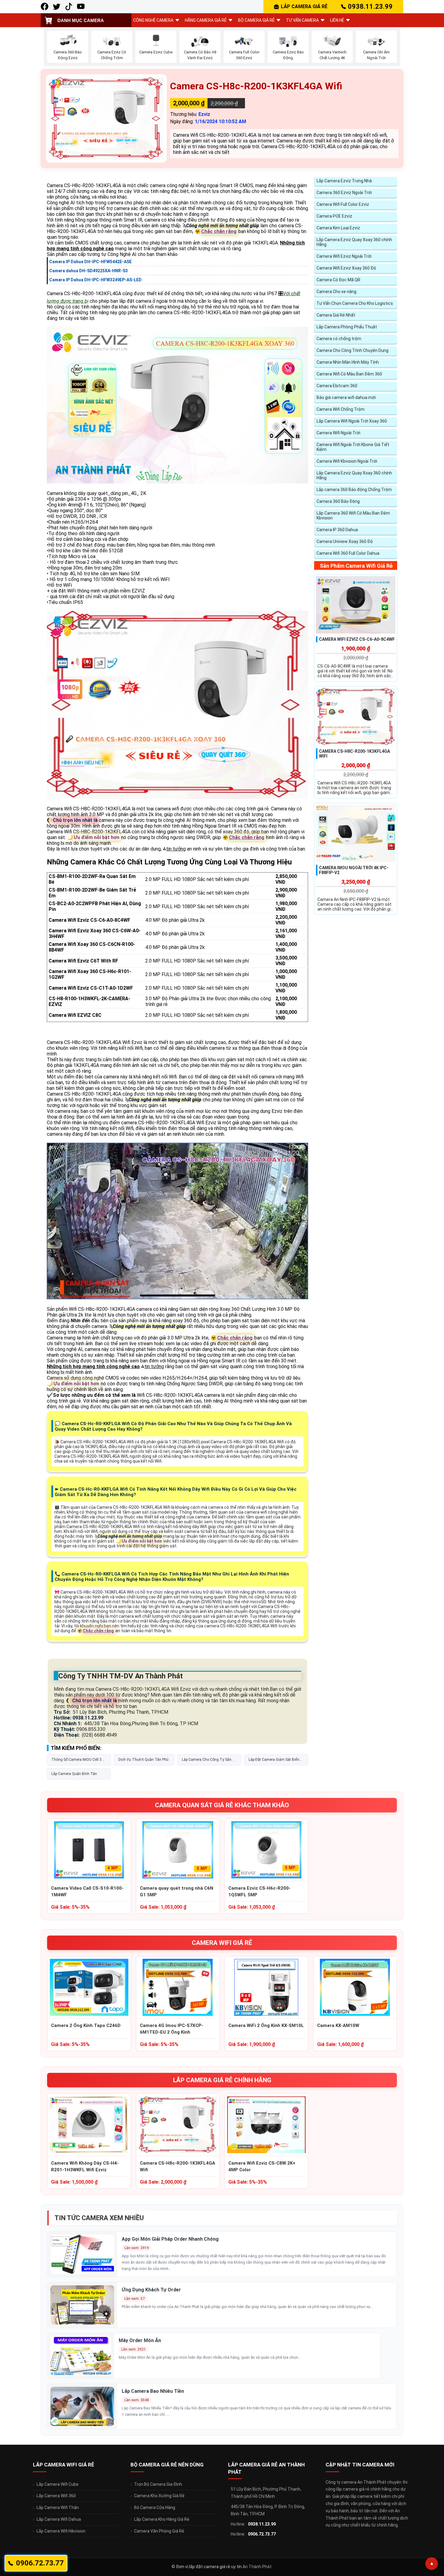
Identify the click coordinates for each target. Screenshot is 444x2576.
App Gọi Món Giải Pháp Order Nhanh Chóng (170, 2239)
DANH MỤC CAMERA (81, 20)
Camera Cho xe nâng (336, 292)
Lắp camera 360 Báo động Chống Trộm (354, 490)
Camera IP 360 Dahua (337, 530)
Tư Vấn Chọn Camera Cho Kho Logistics (355, 303)
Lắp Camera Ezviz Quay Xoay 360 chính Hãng (354, 242)
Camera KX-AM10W (338, 2025)
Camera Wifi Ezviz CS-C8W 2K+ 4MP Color (262, 2166)
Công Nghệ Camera (153, 20)
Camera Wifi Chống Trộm (341, 409)
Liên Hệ (337, 20)
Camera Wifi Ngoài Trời (338, 433)
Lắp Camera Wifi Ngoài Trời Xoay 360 (352, 421)
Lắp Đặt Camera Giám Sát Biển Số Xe (274, 1761)
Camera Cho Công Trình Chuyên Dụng (352, 350)
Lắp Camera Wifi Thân (58, 2507)
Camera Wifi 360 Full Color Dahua (348, 553)
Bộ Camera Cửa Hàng (155, 2507)
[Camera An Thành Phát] (57, 6)
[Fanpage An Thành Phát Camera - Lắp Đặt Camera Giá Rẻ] (45, 6)
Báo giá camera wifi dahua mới (346, 397)
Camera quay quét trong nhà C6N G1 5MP (177, 1891)
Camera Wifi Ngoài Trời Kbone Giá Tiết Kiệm (353, 447)
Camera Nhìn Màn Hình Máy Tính (348, 362)
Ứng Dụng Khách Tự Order (151, 2290)
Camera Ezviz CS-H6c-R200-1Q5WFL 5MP (259, 1891)
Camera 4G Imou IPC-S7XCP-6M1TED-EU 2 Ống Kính (172, 2029)
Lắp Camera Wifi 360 (56, 2496)
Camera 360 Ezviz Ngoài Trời (344, 193)
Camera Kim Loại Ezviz (338, 228)
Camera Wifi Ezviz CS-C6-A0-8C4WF (357, 639)
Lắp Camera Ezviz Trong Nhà (344, 181)
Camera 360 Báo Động (338, 501)
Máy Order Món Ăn (140, 2340)
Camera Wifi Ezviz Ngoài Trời (344, 256)
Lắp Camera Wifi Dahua (59, 2519)
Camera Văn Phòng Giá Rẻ (159, 2531)
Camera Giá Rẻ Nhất (336, 315)
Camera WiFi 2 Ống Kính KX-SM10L (266, 2025)
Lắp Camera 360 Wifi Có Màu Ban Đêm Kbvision (353, 516)
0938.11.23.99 (370, 6)
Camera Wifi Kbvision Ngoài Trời (347, 461)
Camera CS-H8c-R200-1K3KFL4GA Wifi (177, 2166)
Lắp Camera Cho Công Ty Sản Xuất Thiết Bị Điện (207, 1761)
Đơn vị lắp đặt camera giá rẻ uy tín (209, 2567)
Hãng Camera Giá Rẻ (206, 20)
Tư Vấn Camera (302, 20)
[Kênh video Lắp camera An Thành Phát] (69, 6)
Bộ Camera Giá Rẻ (256, 20)
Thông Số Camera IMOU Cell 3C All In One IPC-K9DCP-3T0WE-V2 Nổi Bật (78, 1761)
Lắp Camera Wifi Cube (58, 2484)
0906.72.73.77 (262, 2534)
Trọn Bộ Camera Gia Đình (158, 2484)
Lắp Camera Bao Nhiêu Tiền (153, 2391)
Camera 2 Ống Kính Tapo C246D (86, 2025)
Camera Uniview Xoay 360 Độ (345, 541)
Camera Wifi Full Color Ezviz (343, 204)
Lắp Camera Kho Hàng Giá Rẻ (162, 2519)
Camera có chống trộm (339, 339)
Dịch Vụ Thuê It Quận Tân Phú (143, 1760)
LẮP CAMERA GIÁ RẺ (304, 6)
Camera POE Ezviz (334, 216)
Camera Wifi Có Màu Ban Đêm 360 (349, 374)
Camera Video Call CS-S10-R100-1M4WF (87, 1891)
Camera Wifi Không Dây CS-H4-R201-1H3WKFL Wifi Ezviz (85, 2166)
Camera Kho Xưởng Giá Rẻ (159, 2496)
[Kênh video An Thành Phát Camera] (81, 6)
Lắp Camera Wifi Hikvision (61, 2531)
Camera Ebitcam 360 (337, 386)
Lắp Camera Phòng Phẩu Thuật (347, 327)
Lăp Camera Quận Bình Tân (74, 1774)
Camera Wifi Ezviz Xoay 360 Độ (346, 268)
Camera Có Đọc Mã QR (338, 280)
